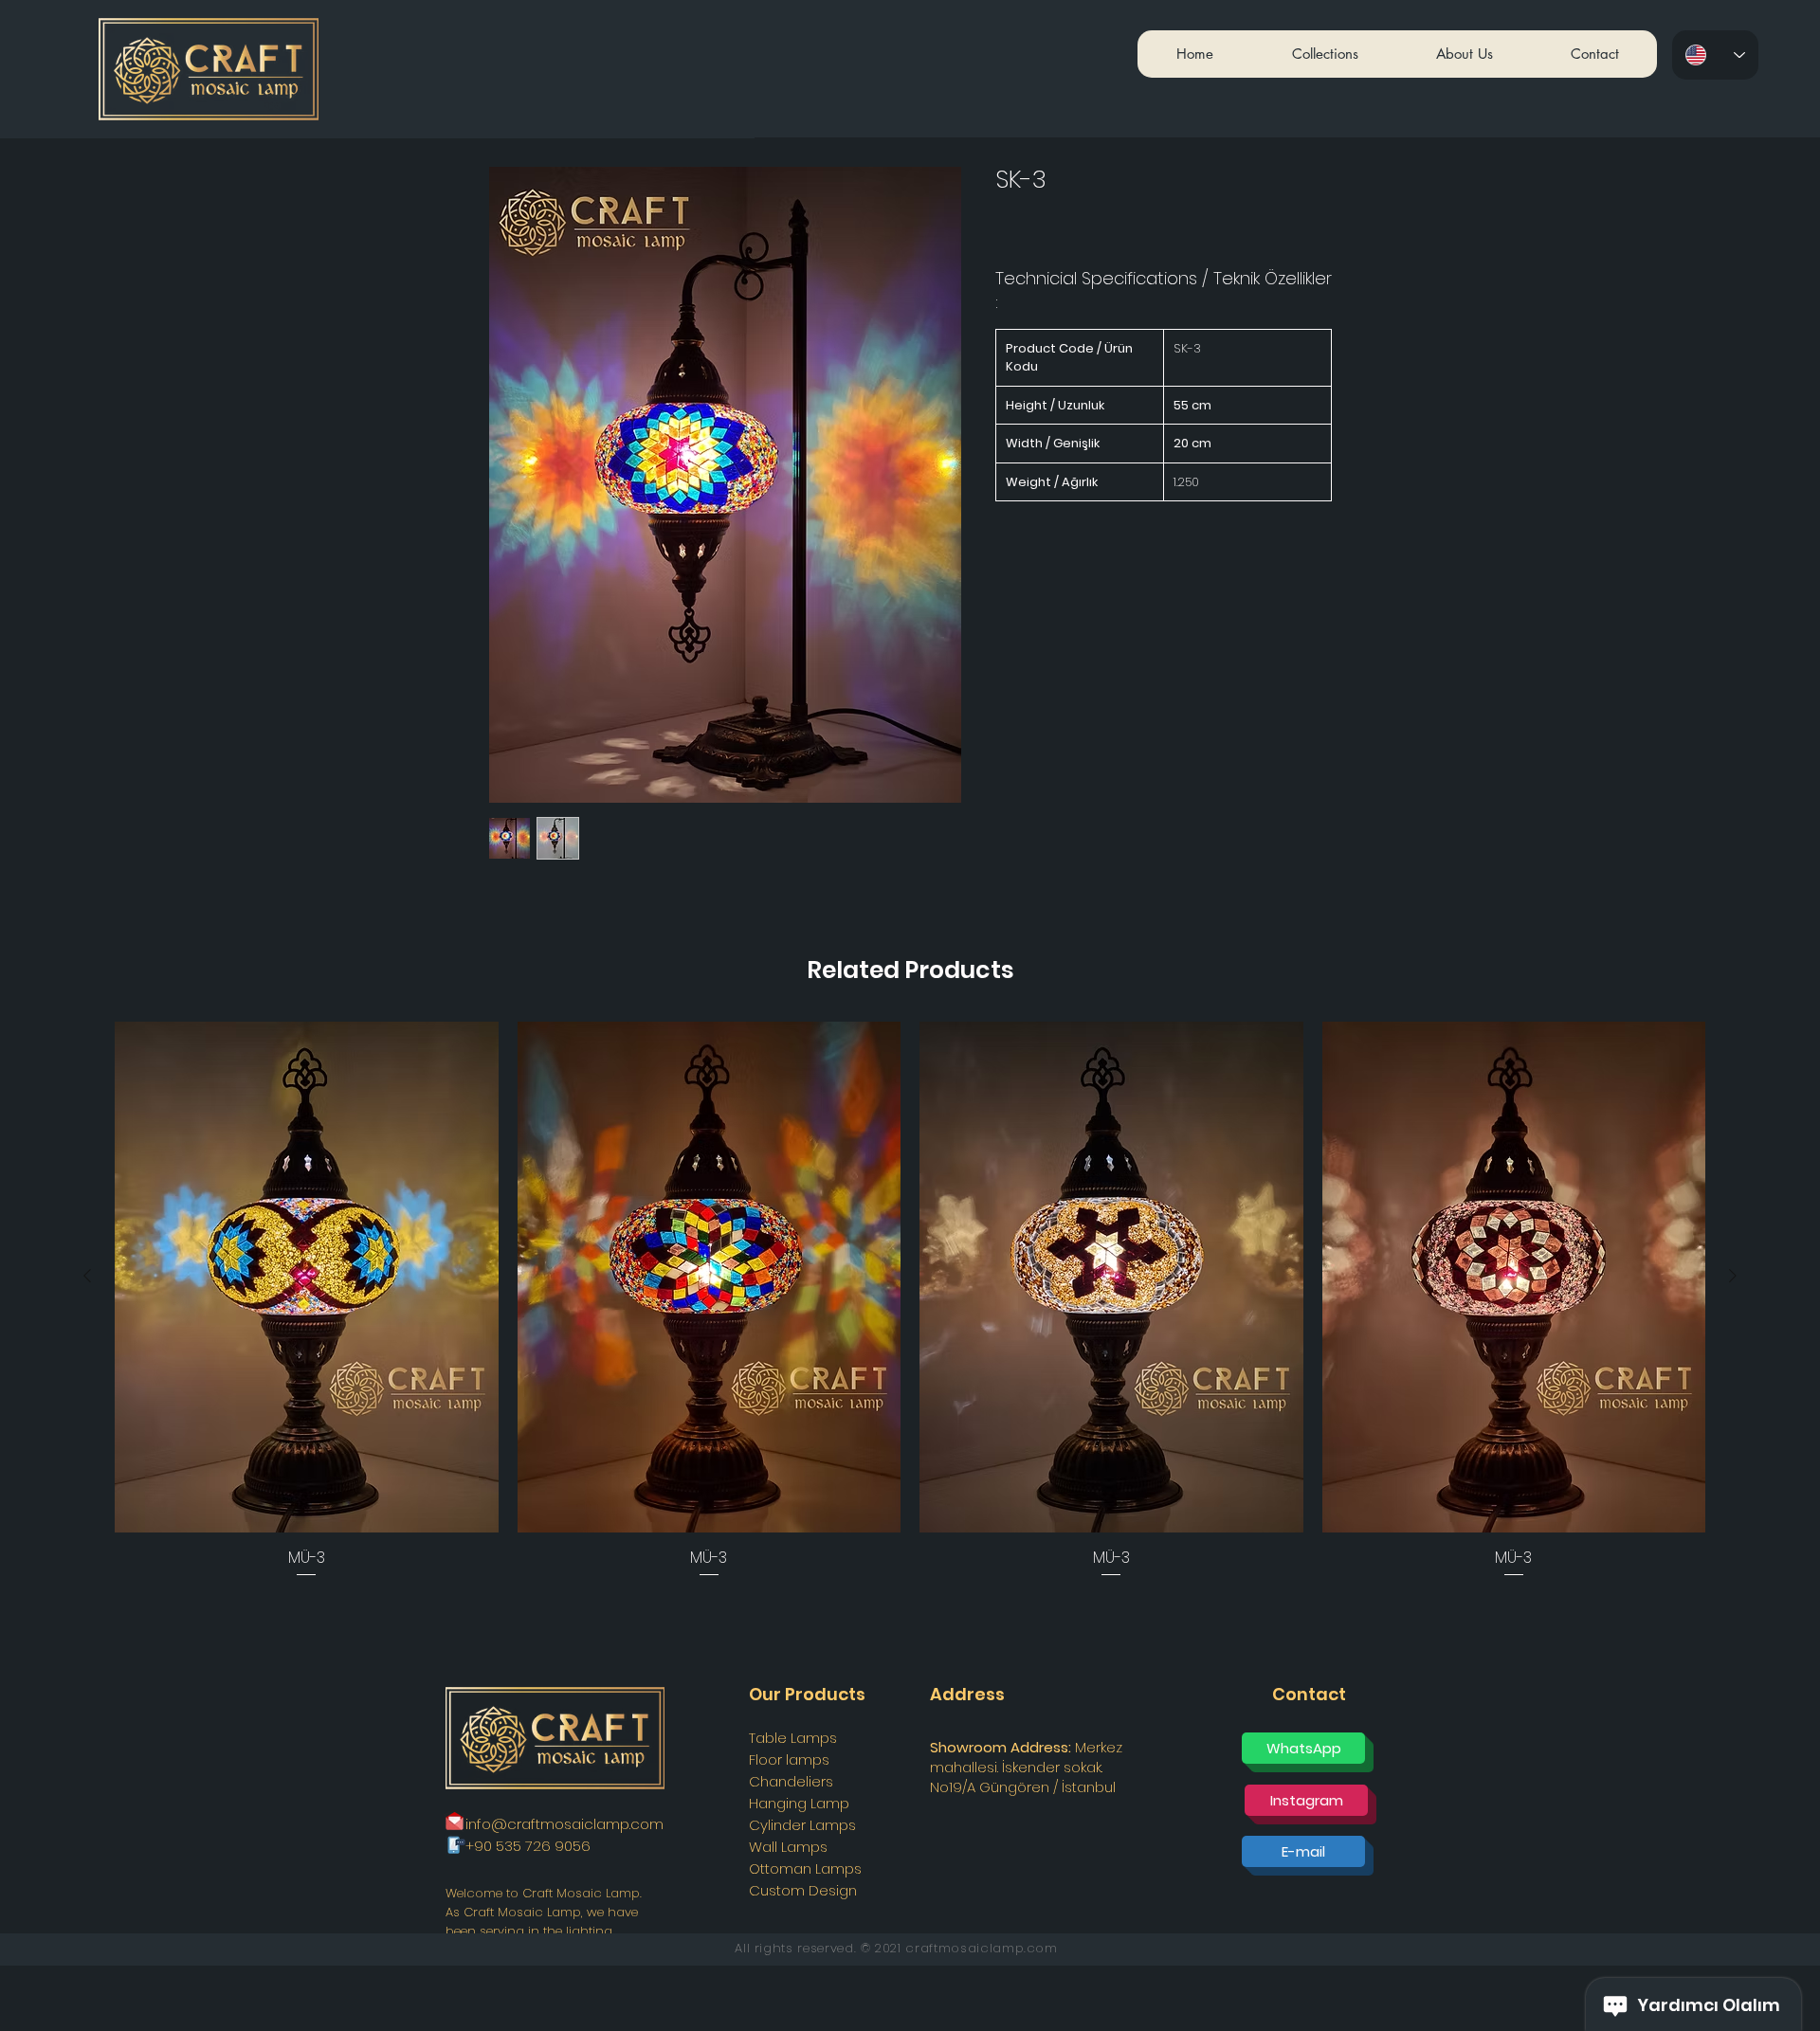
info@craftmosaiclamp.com (564, 1824)
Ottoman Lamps (805, 1868)
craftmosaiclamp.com (981, 1948)
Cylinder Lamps (802, 1825)
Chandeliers (791, 1781)
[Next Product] (1733, 1276)
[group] (910, 1301)
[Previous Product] (87, 1276)
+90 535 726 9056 (528, 1846)
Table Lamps (793, 1738)
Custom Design (803, 1890)
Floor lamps (789, 1759)
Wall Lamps (788, 1847)
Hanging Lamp (799, 1803)
